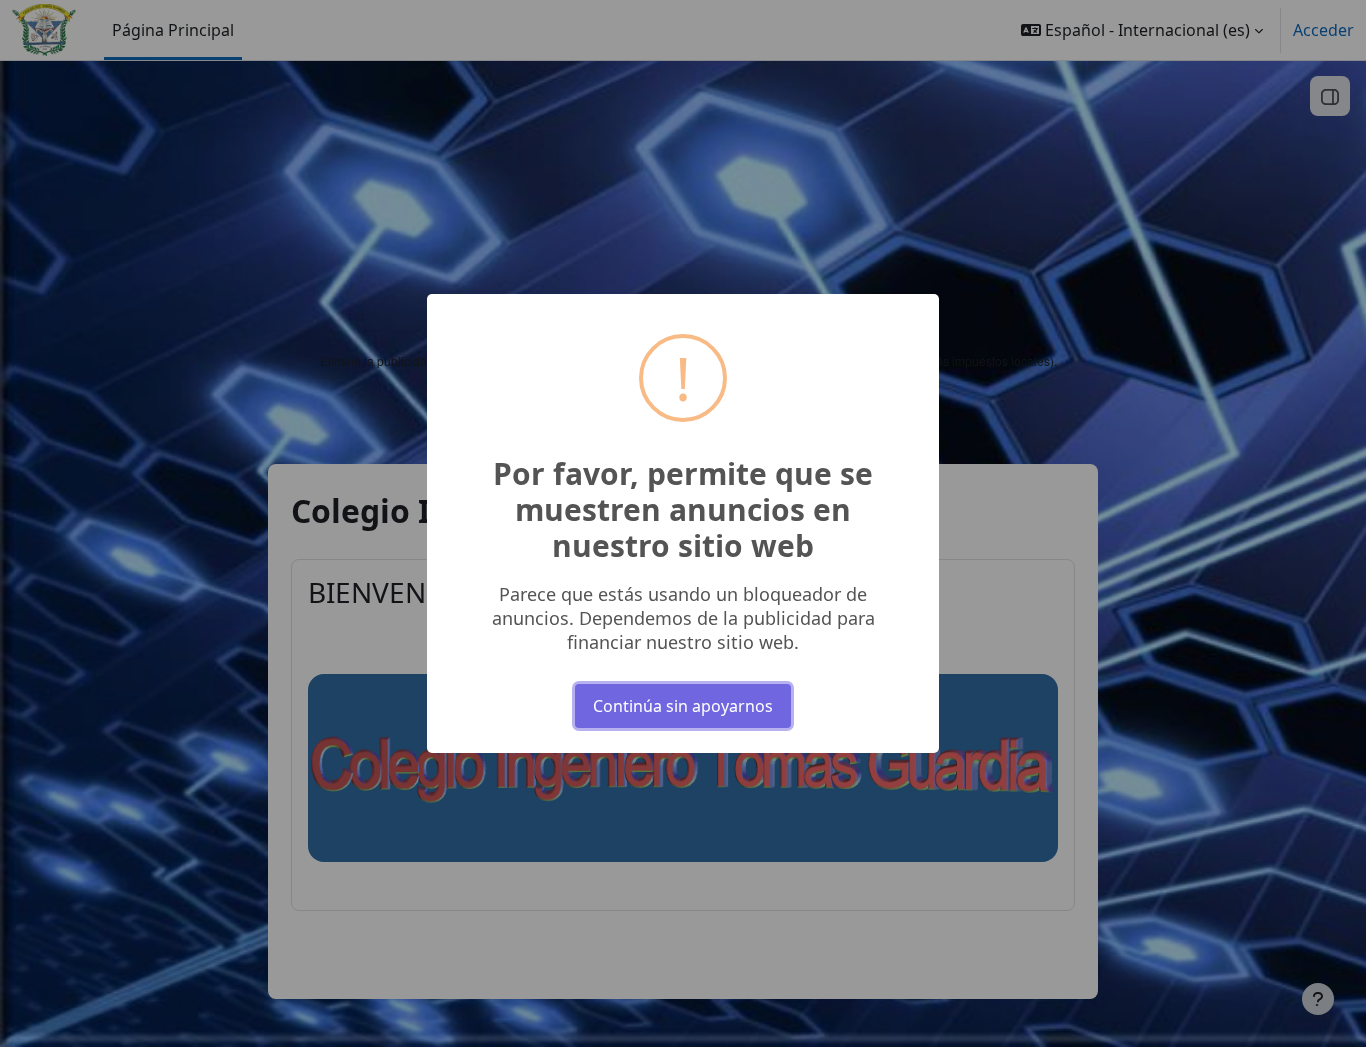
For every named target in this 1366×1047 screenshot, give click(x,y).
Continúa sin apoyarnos (683, 706)
